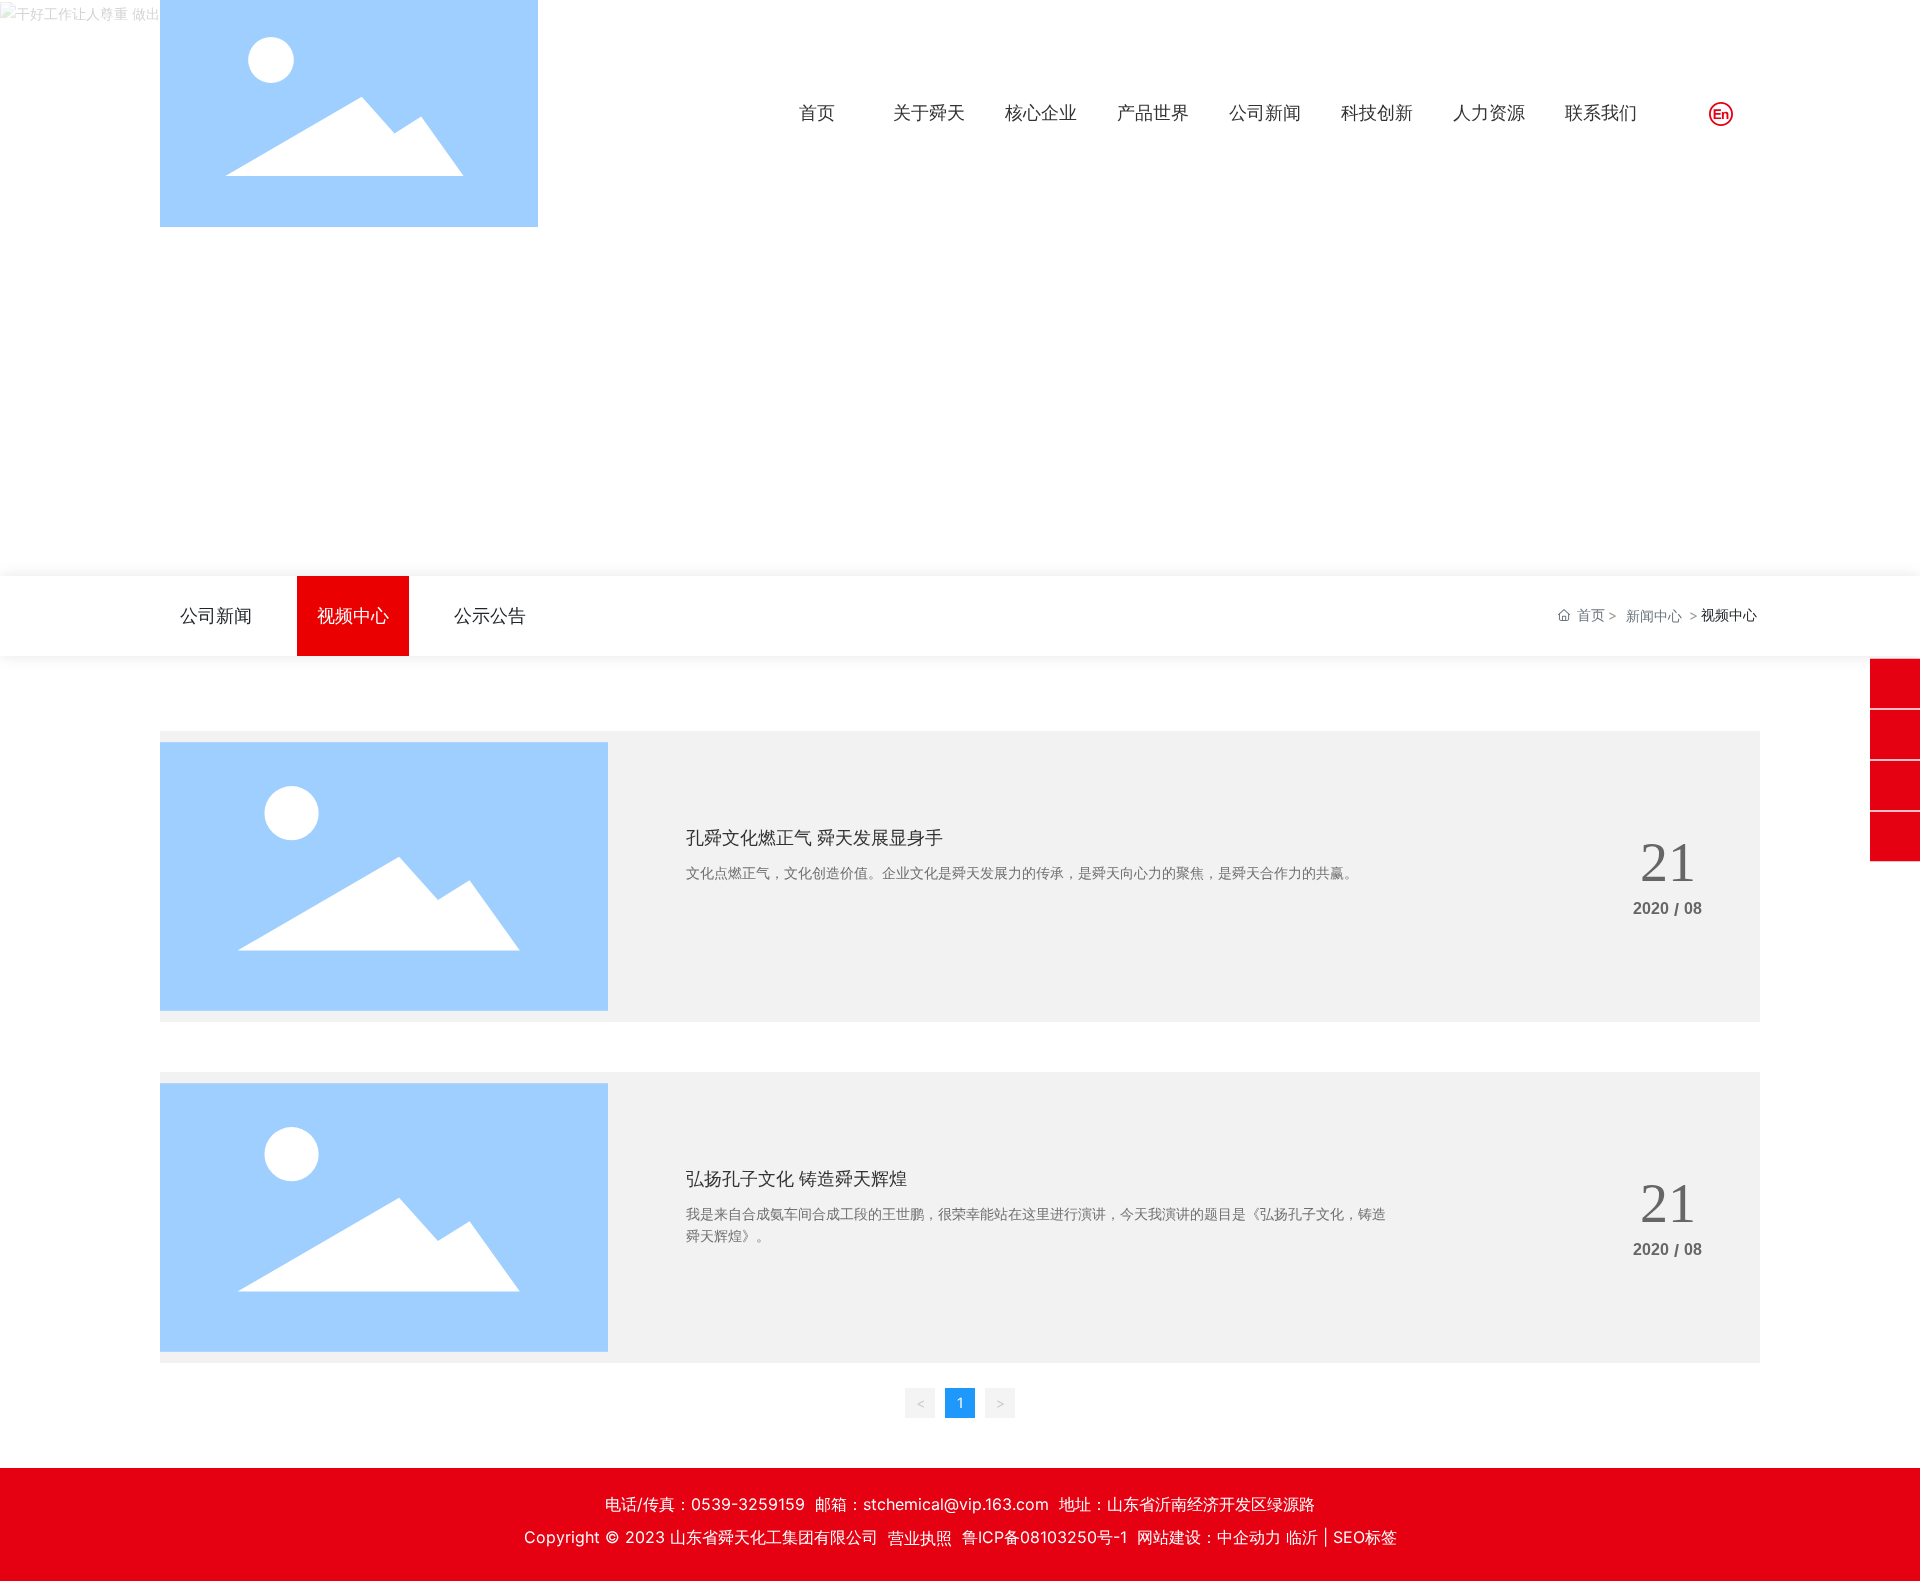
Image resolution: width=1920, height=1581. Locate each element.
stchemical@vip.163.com (956, 1504)
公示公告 (490, 615)
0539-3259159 (748, 1504)
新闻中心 (1654, 615)
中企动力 (1249, 1537)
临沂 (1302, 1537)
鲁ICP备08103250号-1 (1044, 1537)
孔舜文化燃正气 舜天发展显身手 (814, 837)
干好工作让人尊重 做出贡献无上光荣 (960, 311)
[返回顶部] (1895, 836)
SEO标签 (1365, 1537)
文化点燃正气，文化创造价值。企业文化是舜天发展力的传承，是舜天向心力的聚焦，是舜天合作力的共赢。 (1022, 872)
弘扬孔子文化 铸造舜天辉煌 (796, 1178)
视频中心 (353, 615)
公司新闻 (216, 615)
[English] (1721, 113)
